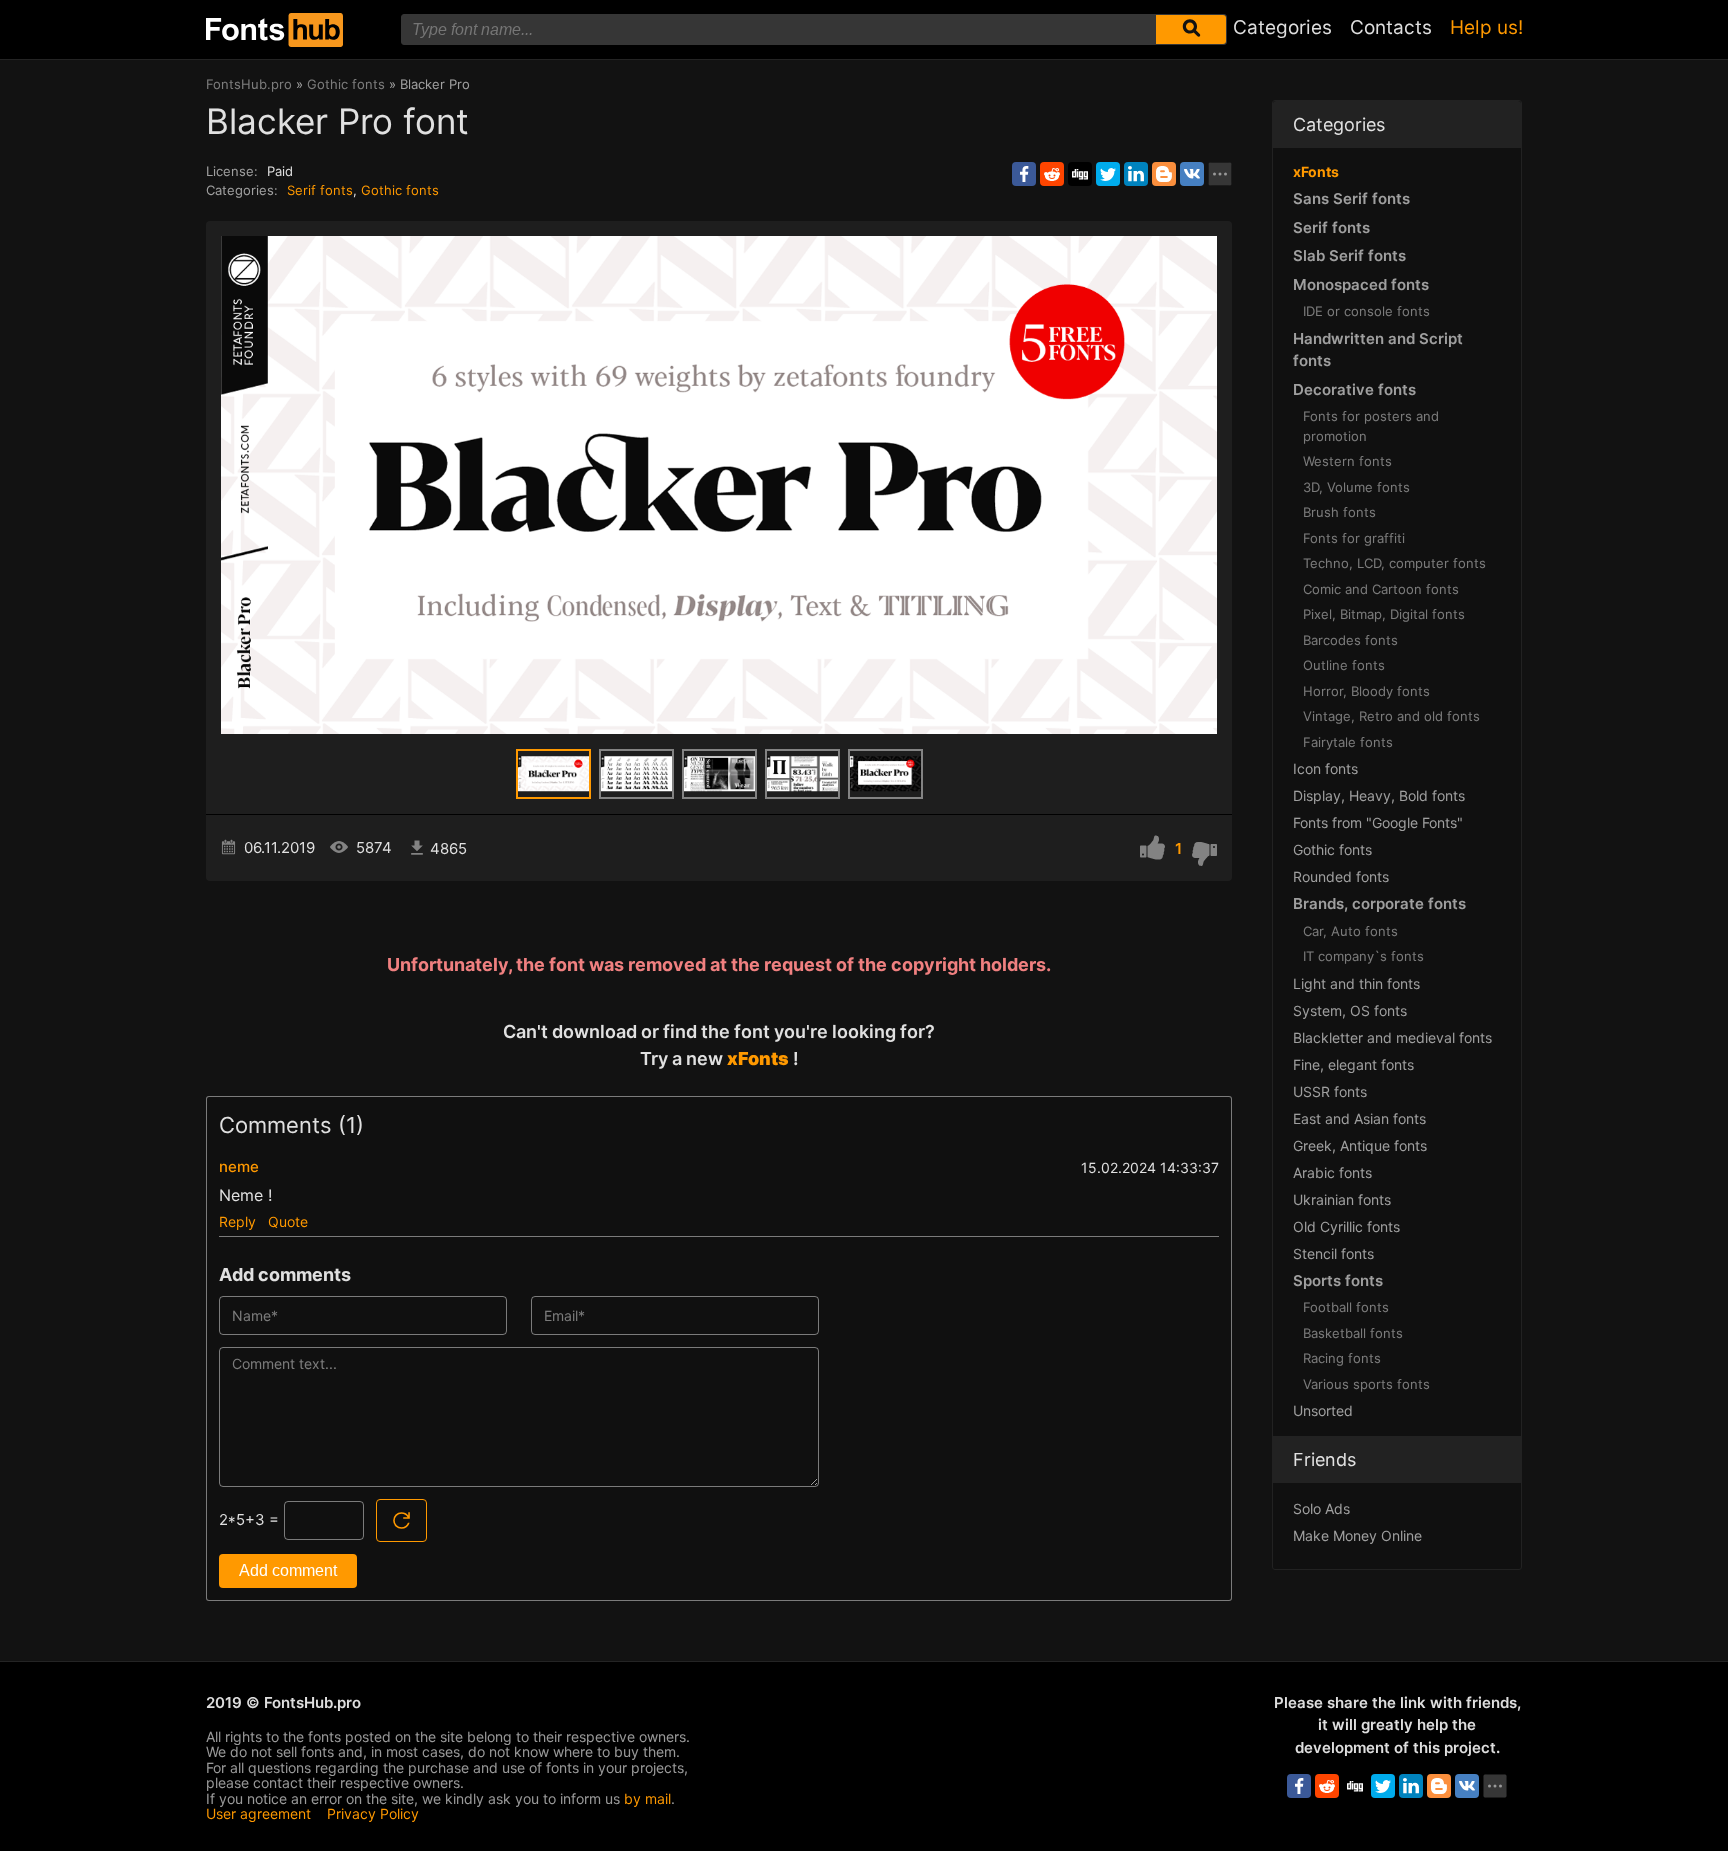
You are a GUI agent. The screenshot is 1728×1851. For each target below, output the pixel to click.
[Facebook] (1024, 174)
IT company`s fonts (1363, 956)
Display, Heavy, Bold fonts (1379, 795)
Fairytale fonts (1348, 742)
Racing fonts (1342, 1358)
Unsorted (1323, 1410)
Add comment (288, 1570)
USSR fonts (1330, 1091)
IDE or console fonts (1366, 311)
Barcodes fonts (1350, 640)
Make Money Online (1357, 1535)
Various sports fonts (1366, 1384)
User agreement (258, 1813)
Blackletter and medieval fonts (1392, 1037)
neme (239, 1166)
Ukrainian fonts (1342, 1199)
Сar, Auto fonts (1350, 931)
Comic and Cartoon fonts (1381, 589)
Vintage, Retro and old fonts (1391, 716)
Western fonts (1347, 461)
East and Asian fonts (1359, 1118)
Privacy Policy (373, 1813)
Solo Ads (1321, 1508)
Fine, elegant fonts (1353, 1064)
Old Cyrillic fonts (1346, 1226)
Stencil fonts (1333, 1253)
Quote (288, 1221)
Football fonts (1346, 1307)
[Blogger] (1164, 174)
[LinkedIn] (1136, 174)
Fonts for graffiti (1354, 538)
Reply (237, 1221)
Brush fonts (1339, 512)
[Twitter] (1108, 174)
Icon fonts (1325, 768)
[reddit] (1052, 174)
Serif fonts (320, 190)
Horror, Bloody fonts (1366, 691)
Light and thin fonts (1356, 983)
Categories (1282, 27)
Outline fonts (1344, 665)
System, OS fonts (1350, 1010)
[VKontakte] (1192, 174)
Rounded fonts (1341, 876)
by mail (647, 1798)
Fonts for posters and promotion (1371, 426)
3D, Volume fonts (1356, 487)
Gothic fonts (400, 190)
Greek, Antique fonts (1360, 1145)
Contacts (1391, 27)
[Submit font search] (1191, 29)
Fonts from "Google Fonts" (1378, 822)
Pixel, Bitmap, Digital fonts (1384, 614)
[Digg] (1080, 174)
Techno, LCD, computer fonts (1394, 563)
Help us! (1486, 27)
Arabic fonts (1332, 1172)
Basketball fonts (1353, 1333)
